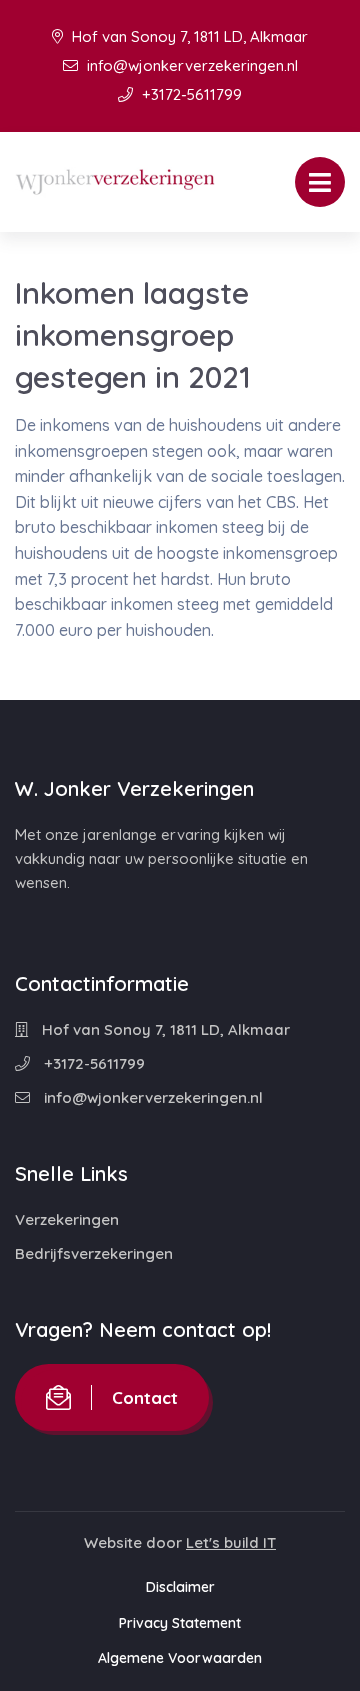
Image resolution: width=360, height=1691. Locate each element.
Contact (145, 1397)
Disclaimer (180, 1587)
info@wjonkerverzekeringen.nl (190, 65)
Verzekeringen (67, 1219)
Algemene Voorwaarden (180, 1658)
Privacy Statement (180, 1623)
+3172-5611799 (190, 94)
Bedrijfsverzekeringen (94, 1253)
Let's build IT (231, 1542)
